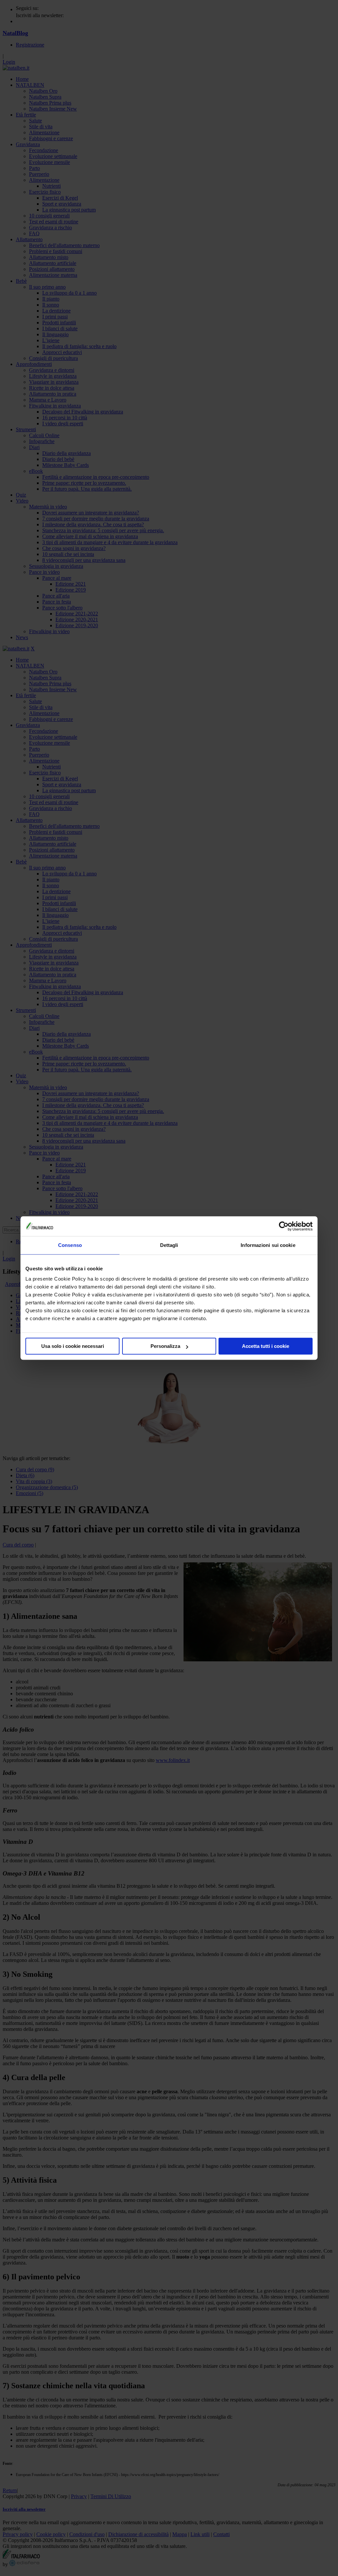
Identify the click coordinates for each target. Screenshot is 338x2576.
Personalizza (165, 1346)
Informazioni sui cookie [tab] (268, 1245)
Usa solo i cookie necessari (73, 1346)
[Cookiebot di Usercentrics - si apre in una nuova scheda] (284, 1226)
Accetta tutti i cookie (266, 1346)
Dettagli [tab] (169, 1245)
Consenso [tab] (70, 1245)
